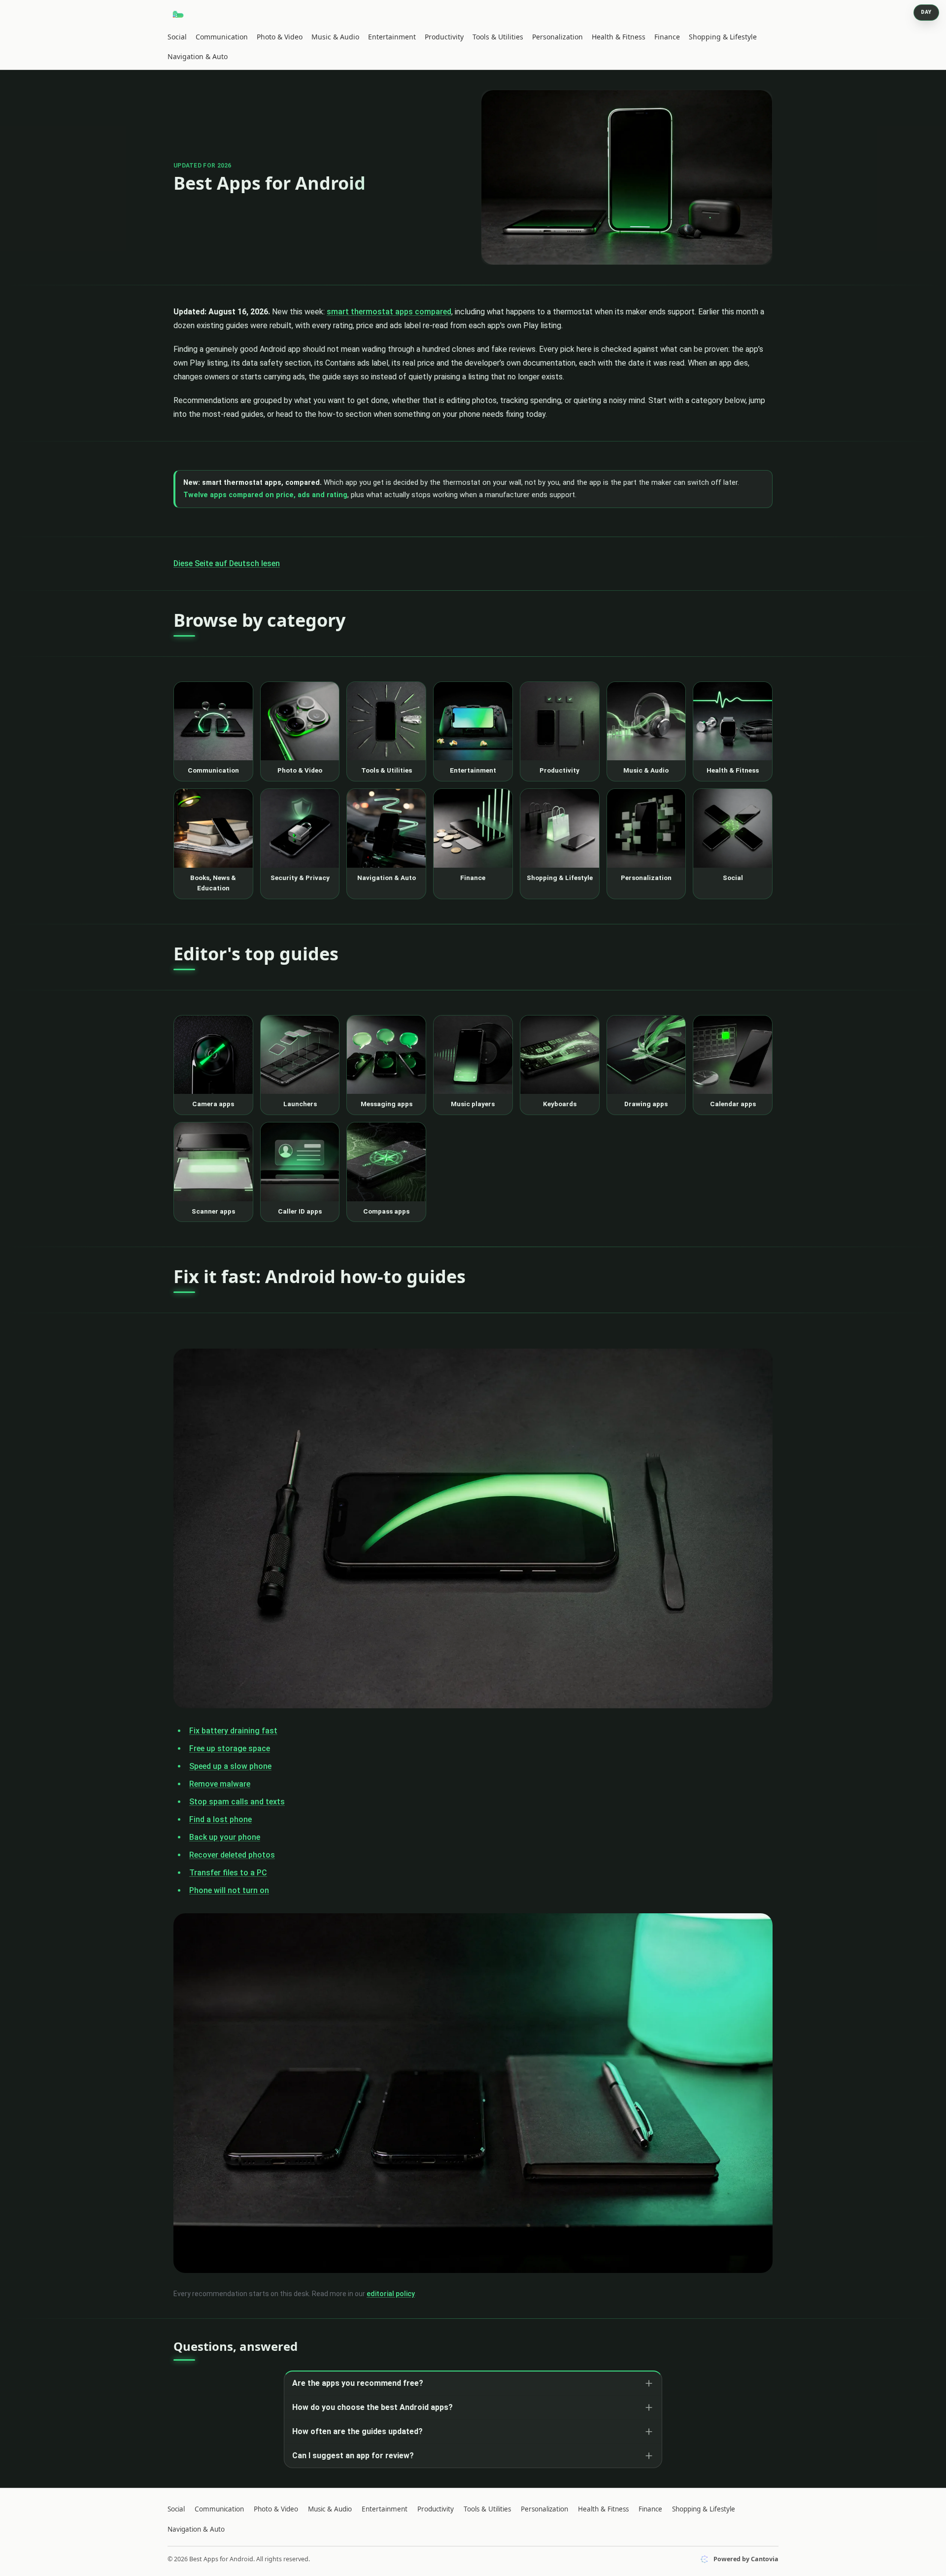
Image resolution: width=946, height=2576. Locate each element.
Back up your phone (225, 1837)
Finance (667, 37)
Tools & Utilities (498, 37)
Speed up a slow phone (230, 1766)
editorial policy (391, 2294)
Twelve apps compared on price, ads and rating (265, 495)
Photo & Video (280, 37)
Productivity (444, 37)
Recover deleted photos (232, 1855)
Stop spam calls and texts (237, 1802)
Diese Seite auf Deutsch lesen (227, 563)
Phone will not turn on (229, 1890)
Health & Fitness (619, 37)
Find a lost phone (220, 1819)
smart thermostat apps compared (389, 312)
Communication (222, 37)
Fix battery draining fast (233, 1731)
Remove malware (220, 1784)
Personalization (557, 37)
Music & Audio (335, 37)
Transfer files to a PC (228, 1873)
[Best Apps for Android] (179, 14)
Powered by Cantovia (746, 2559)
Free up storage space (230, 1748)
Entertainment (392, 37)
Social (177, 37)
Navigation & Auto (198, 56)
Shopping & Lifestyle (723, 37)
